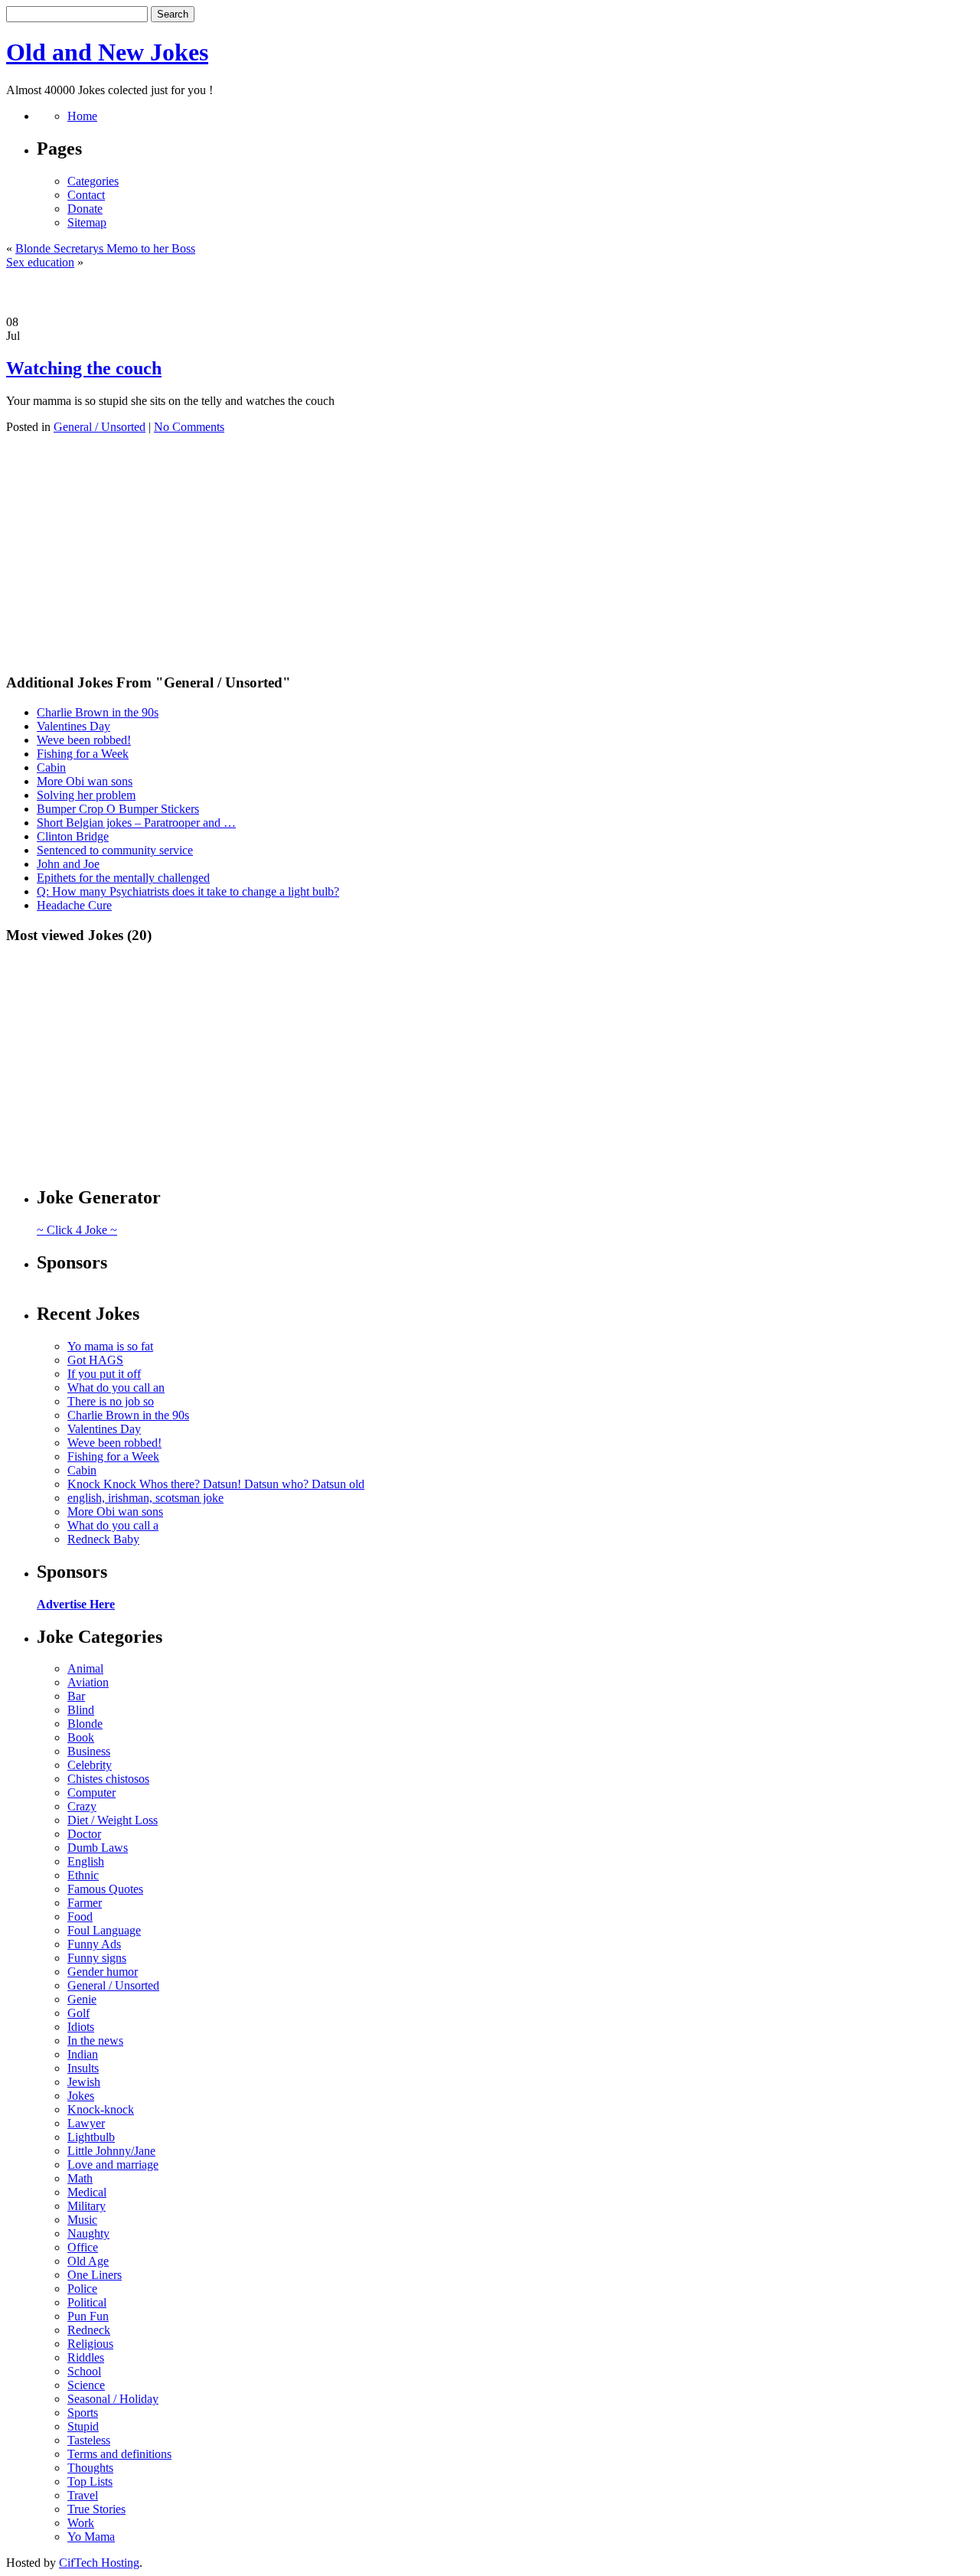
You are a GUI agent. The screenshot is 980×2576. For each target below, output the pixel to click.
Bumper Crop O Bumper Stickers (118, 809)
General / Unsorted (100, 427)
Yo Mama (91, 2537)
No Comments (189, 427)
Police (82, 2289)
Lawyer (86, 2123)
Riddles (86, 2357)
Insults (83, 2068)
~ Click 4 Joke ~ (77, 1230)
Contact (86, 195)
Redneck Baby (103, 1539)
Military (87, 2206)
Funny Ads (94, 1944)
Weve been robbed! (84, 740)
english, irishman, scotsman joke (145, 1498)
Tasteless (89, 2440)
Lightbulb (91, 2137)
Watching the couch (84, 368)
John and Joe (68, 864)
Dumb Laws (98, 1848)
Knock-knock (101, 2109)
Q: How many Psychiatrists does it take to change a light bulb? (188, 891)
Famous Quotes (105, 1889)
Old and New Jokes (107, 52)
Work (81, 2523)
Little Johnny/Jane (111, 2151)
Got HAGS (95, 1360)
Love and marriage (113, 2165)
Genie (82, 1999)
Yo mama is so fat (110, 1346)
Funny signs (97, 1958)
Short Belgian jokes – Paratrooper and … (136, 823)
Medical (87, 2192)
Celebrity (90, 1765)
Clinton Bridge (73, 836)
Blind (81, 1710)
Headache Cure (74, 905)
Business (89, 1751)
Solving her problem (86, 795)
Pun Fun (88, 2316)
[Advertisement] (490, 292)
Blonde (85, 1724)
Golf (78, 2013)
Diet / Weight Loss (113, 1820)
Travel (83, 2495)
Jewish (84, 2082)
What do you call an (116, 1388)
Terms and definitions (119, 2454)
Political (87, 2302)
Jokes (81, 2096)
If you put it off (104, 1374)
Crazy (82, 1806)
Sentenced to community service (115, 850)
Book (81, 1737)
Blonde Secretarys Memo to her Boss (105, 248)
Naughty (88, 2233)
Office (83, 2247)
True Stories (96, 2509)
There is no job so (111, 1401)
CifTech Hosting (99, 2563)
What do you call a (113, 1525)
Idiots (81, 2027)
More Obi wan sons (85, 781)
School (84, 2371)
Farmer (85, 1903)
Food (80, 1916)
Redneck (89, 2330)
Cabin (51, 767)
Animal (85, 1668)
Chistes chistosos (108, 1779)
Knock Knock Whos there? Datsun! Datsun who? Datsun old (216, 1484)
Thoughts (90, 2468)
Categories (93, 181)
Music (82, 2220)
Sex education (40, 262)
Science (86, 2385)
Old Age (88, 2261)
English (86, 1861)
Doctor (84, 1834)
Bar (76, 1696)
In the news (95, 2041)
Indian (83, 2054)
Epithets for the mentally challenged (123, 878)
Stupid (83, 2426)
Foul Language (104, 1930)
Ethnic (83, 1875)
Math (80, 2178)
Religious (90, 2344)
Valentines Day (73, 726)
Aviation (88, 1682)
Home (82, 116)
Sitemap (87, 222)
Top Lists (90, 2481)
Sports (83, 2413)
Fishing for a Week (83, 754)
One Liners (95, 2275)
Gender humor (103, 1972)
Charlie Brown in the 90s (98, 712)
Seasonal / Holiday (113, 2399)
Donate (85, 209)
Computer (91, 1792)
